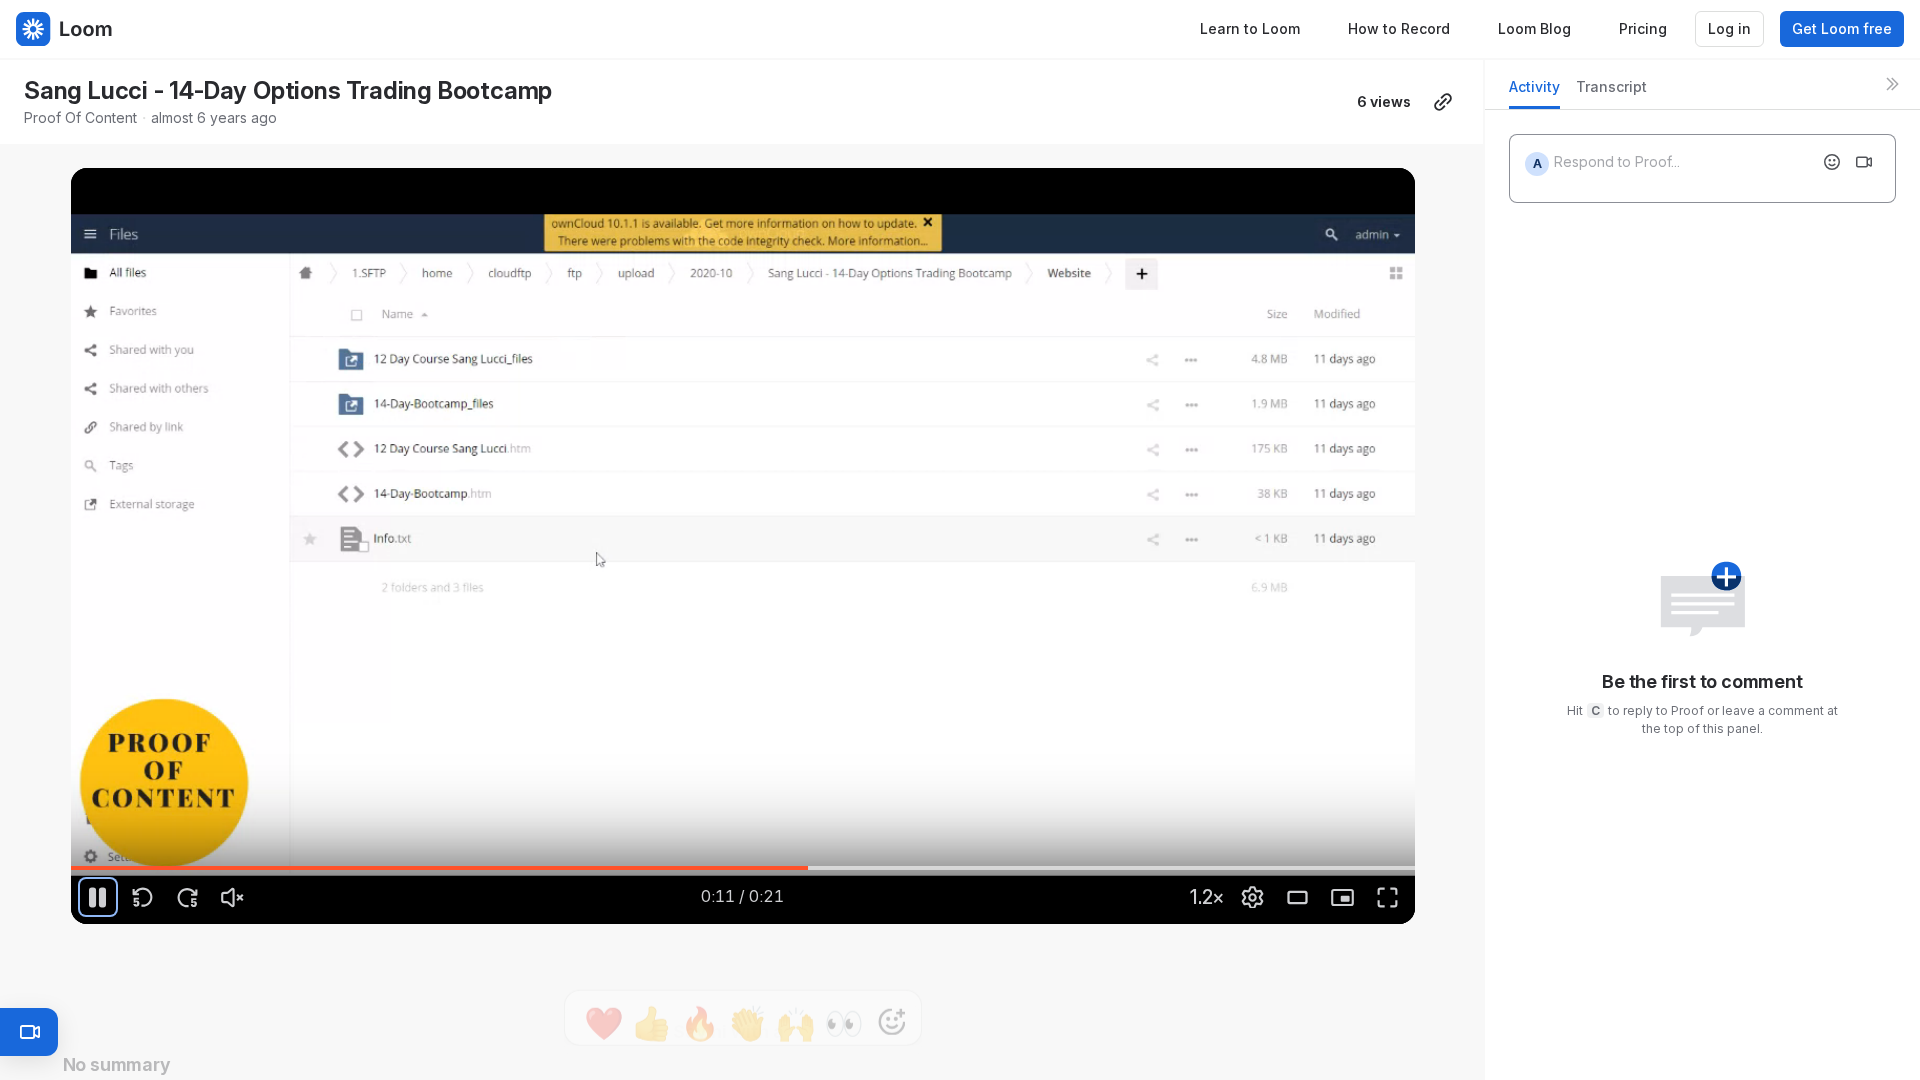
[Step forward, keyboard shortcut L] (188, 897)
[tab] (1534, 92)
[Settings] (1253, 897)
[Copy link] (1443, 102)
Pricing (1643, 28)
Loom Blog (1534, 28)
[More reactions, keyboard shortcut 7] (892, 980)
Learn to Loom (1250, 28)
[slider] (743, 868)
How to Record (1399, 28)
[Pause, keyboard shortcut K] (98, 897)
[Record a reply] (1864, 162)
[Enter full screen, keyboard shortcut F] (1388, 897)
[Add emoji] (1832, 162)
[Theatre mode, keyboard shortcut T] (1298, 897)
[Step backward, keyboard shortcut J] (143, 897)
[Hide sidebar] (1892, 84)
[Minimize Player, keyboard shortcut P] (1343, 897)
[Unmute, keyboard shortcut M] (233, 897)
